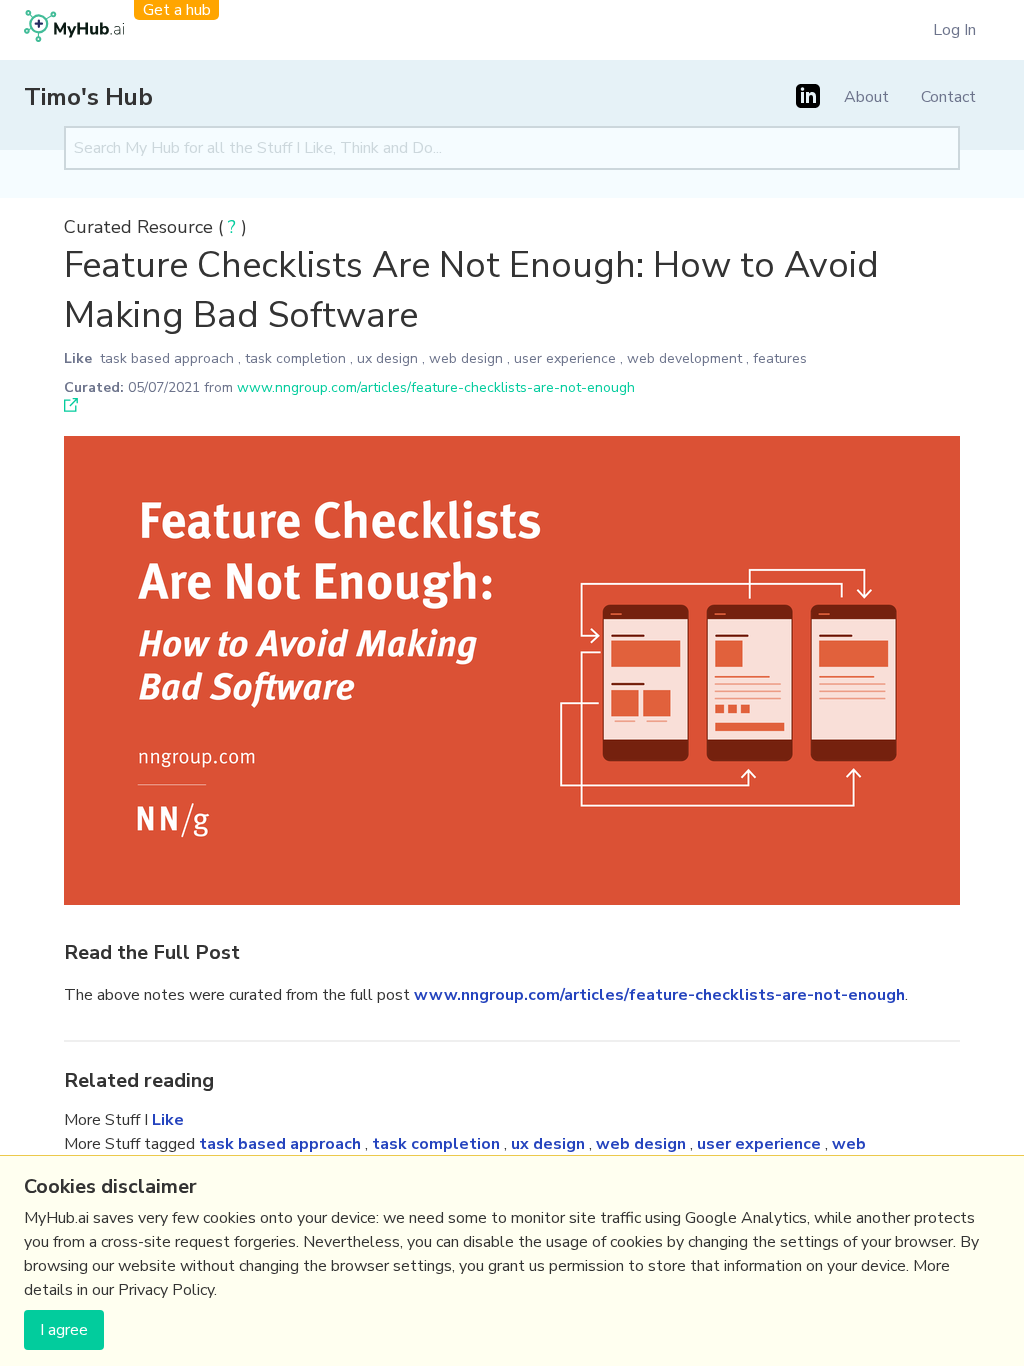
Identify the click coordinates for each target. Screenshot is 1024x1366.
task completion (295, 358)
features (780, 358)
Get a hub (177, 10)
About (866, 97)
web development (684, 358)
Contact (948, 97)
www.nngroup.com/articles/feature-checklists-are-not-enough (436, 387)
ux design (387, 358)
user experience (565, 358)
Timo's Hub (88, 97)
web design (466, 358)
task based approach (167, 358)
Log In (954, 30)
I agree (64, 1330)
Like (78, 358)
